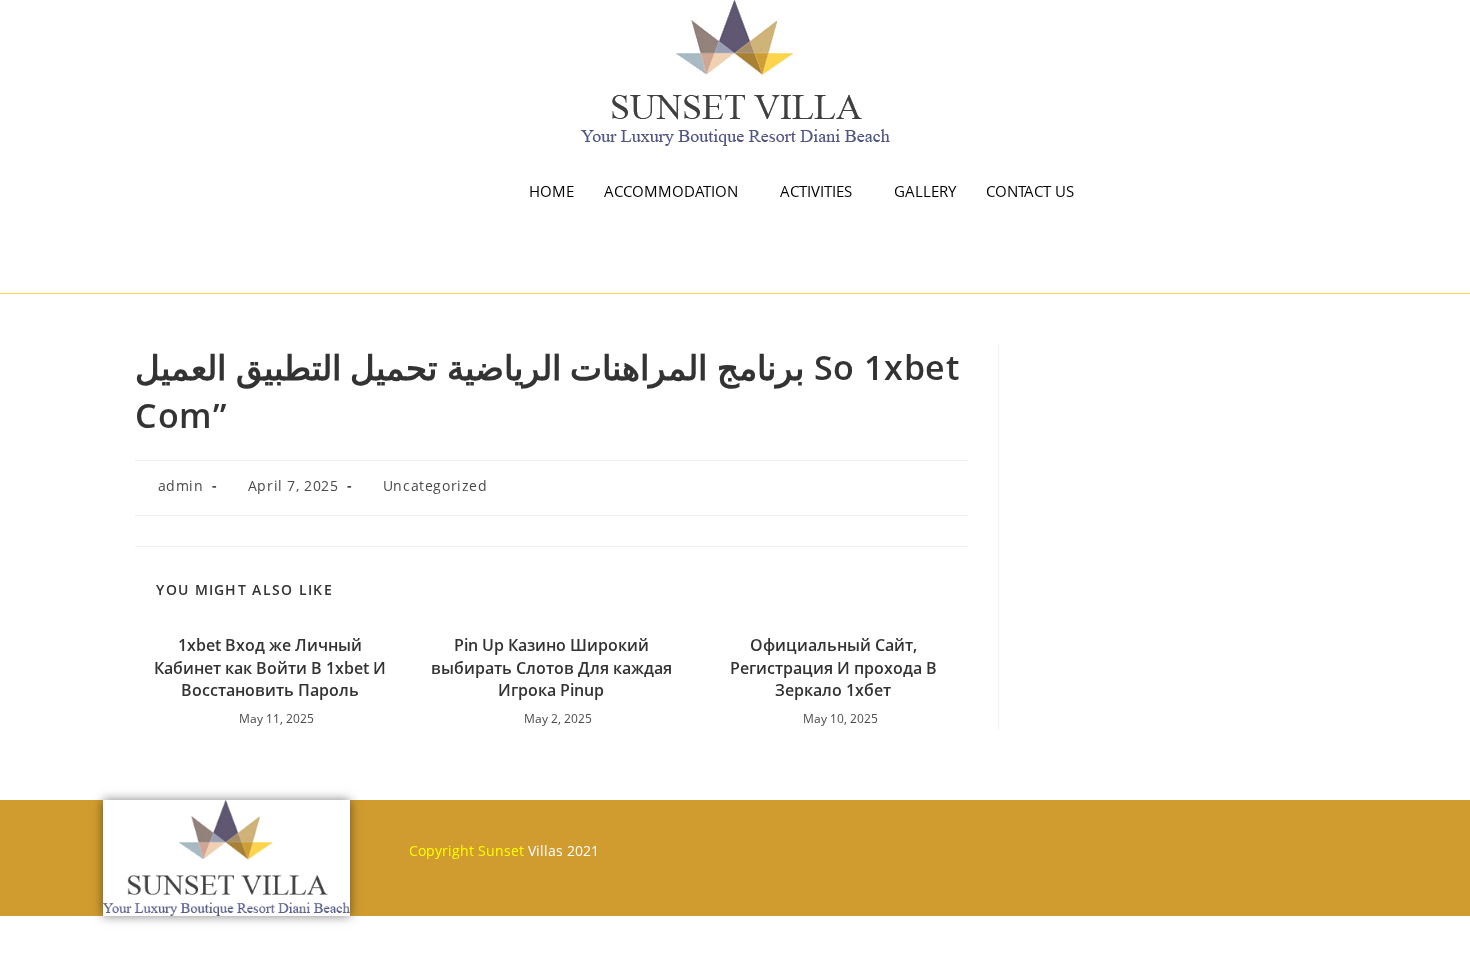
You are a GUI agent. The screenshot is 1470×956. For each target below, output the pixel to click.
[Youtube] (841, 841)
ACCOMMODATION (671, 191)
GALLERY (925, 191)
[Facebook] (723, 841)
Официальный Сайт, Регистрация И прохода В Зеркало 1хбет (833, 667)
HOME (551, 191)
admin (181, 485)
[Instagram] (959, 841)
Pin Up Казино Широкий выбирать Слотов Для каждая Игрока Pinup (551, 667)
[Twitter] (782, 841)
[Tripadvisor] (900, 841)
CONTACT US (1030, 191)
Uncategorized (435, 485)
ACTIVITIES (816, 191)
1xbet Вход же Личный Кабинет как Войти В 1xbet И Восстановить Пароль (270, 667)
